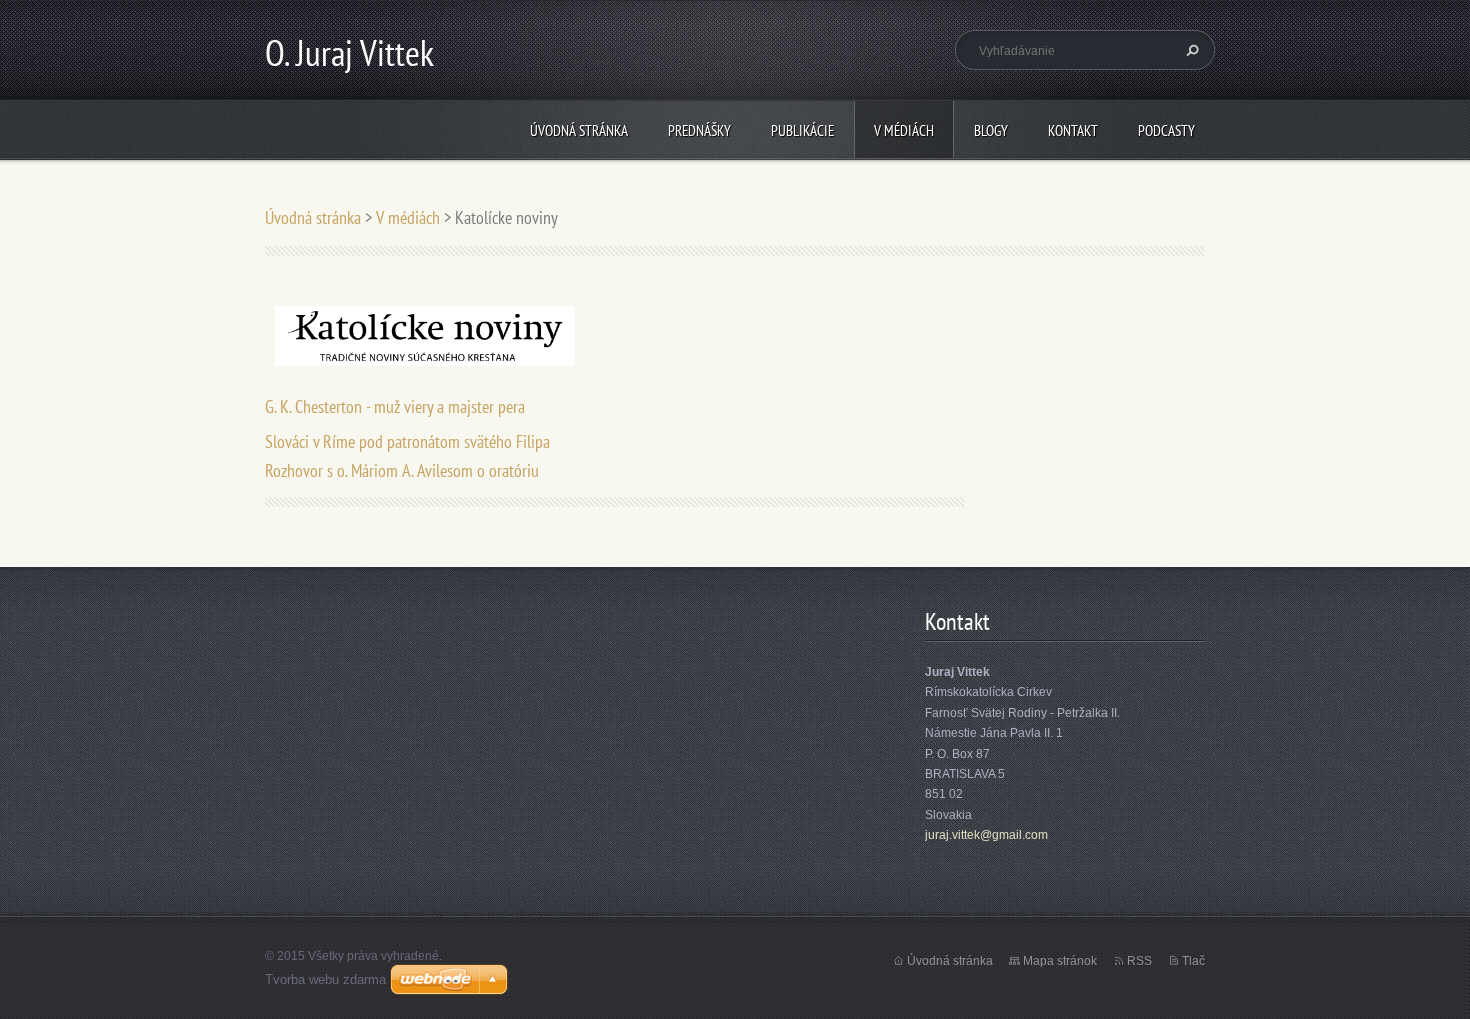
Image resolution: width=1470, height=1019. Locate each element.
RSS (1139, 961)
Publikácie (802, 130)
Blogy (991, 130)
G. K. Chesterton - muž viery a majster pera (395, 406)
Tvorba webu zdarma (325, 979)
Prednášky (699, 130)
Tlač (1193, 961)
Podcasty (1166, 130)
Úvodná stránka (579, 130)
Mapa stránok (1060, 961)
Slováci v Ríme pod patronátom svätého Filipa (407, 441)
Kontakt (1073, 130)
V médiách (904, 130)
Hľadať (1190, 50)
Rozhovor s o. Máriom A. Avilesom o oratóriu (402, 470)
